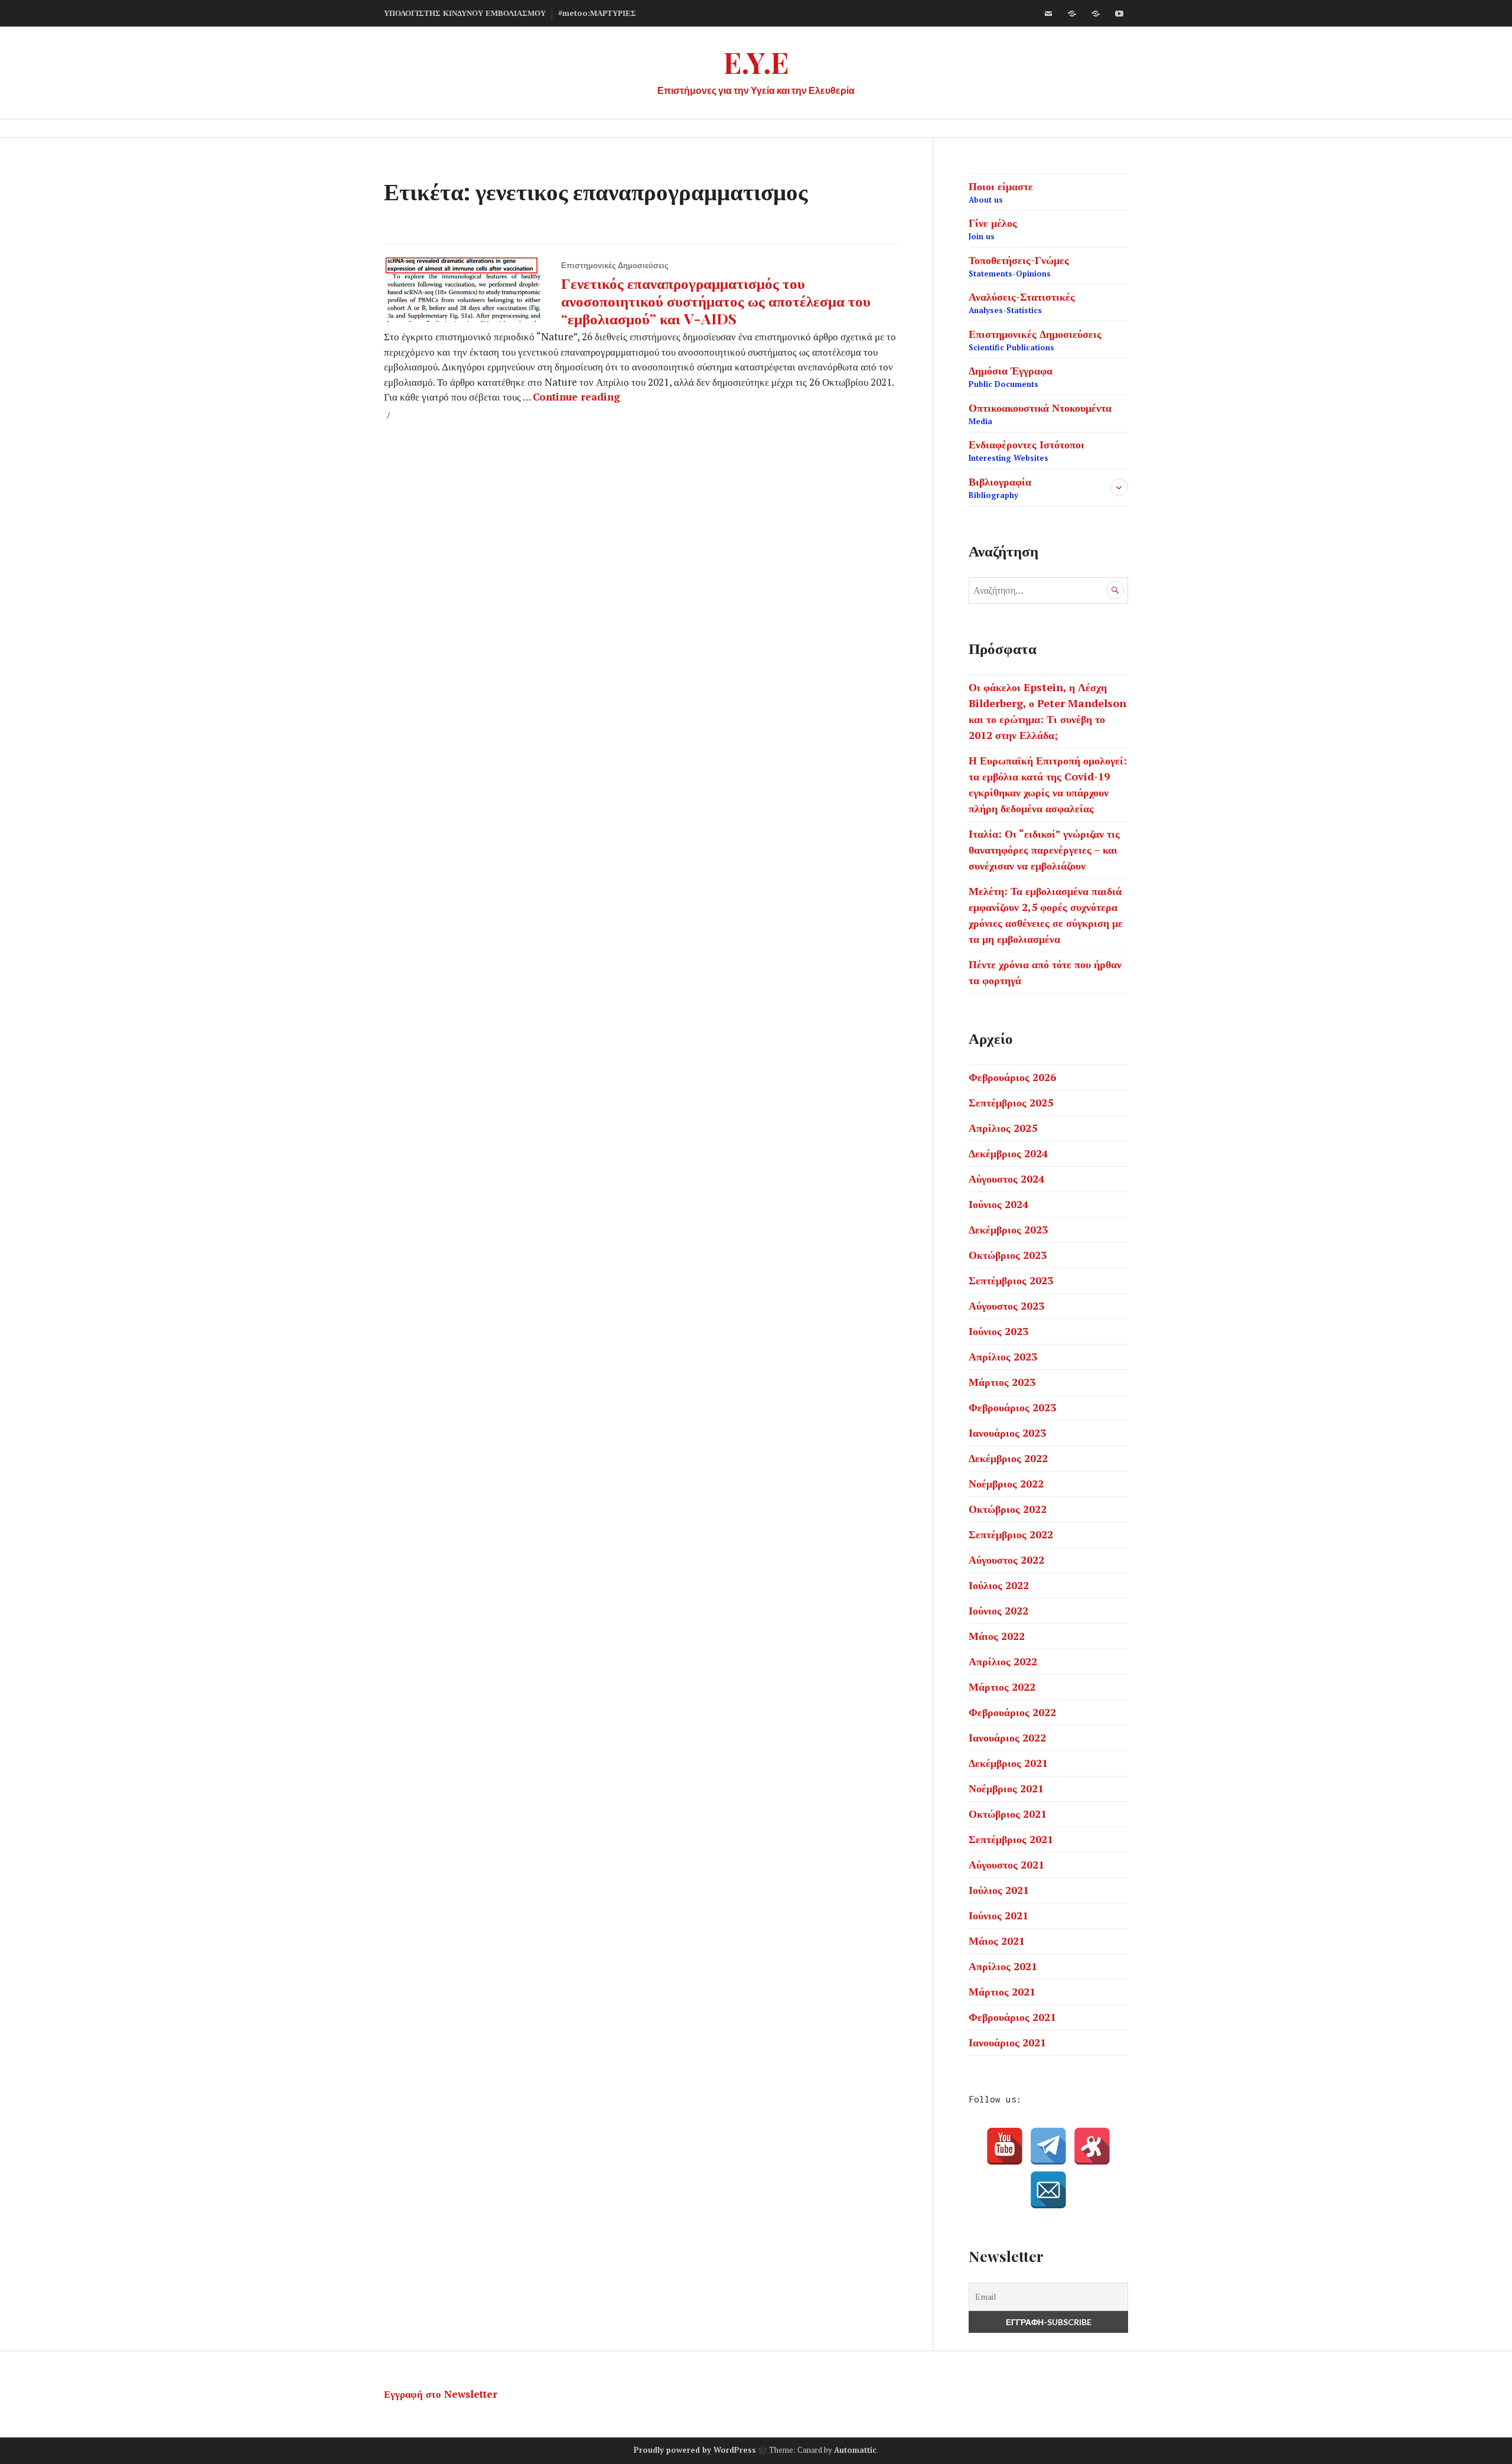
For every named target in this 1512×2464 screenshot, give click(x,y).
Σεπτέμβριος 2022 (1011, 1534)
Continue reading (576, 397)
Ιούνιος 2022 (998, 1610)
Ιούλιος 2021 (999, 1890)
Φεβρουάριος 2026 (1012, 1077)
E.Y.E (756, 62)
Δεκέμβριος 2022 (1008, 1458)
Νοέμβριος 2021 (1006, 1788)
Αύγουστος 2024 (1006, 1179)
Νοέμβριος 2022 (1006, 1483)
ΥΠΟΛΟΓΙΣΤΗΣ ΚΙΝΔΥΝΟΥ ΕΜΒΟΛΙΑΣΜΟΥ (465, 13)
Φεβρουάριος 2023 (1012, 1407)
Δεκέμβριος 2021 (1008, 1763)
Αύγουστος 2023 (1006, 1306)
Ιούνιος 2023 (998, 1331)
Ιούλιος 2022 (999, 1585)
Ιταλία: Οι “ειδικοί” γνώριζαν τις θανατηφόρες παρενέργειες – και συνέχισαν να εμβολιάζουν (1044, 849)
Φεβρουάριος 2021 (1012, 2017)
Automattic (855, 2450)
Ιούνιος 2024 (998, 1204)
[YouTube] (1005, 2146)
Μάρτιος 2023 (1002, 1382)
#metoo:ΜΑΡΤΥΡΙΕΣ (597, 13)
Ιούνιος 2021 (998, 1915)
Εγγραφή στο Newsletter (441, 2394)
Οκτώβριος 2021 (1008, 1814)
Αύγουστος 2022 (1006, 1560)
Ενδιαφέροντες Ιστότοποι (1027, 450)
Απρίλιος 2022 (1003, 1661)
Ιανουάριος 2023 (1007, 1433)
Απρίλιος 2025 (1003, 1128)
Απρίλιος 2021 (1003, 1966)
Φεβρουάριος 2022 (1012, 1712)
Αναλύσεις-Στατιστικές (1022, 302)
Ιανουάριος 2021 (1007, 2042)
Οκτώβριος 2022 (1008, 1509)
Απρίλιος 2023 (1003, 1356)
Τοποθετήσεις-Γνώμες (1019, 266)
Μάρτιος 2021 (1002, 1991)
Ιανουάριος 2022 (1007, 1737)
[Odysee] (1096, 14)
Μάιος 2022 (997, 1636)
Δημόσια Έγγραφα (1011, 376)
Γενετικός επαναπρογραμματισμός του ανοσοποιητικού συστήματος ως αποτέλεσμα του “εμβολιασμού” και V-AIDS (716, 300)
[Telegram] (1048, 2146)
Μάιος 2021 (997, 1941)
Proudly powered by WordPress (695, 2450)
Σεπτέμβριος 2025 (1011, 1102)
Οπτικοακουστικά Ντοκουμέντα (1040, 414)
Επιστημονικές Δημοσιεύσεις (615, 265)
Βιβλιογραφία (1000, 487)
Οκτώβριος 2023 (1008, 1255)
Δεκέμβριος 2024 (1008, 1153)
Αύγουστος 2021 (1006, 1864)
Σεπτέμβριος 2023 (1011, 1280)
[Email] (1048, 2190)
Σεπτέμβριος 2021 (1011, 1839)
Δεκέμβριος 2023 (1008, 1229)
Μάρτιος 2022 (1002, 1687)
